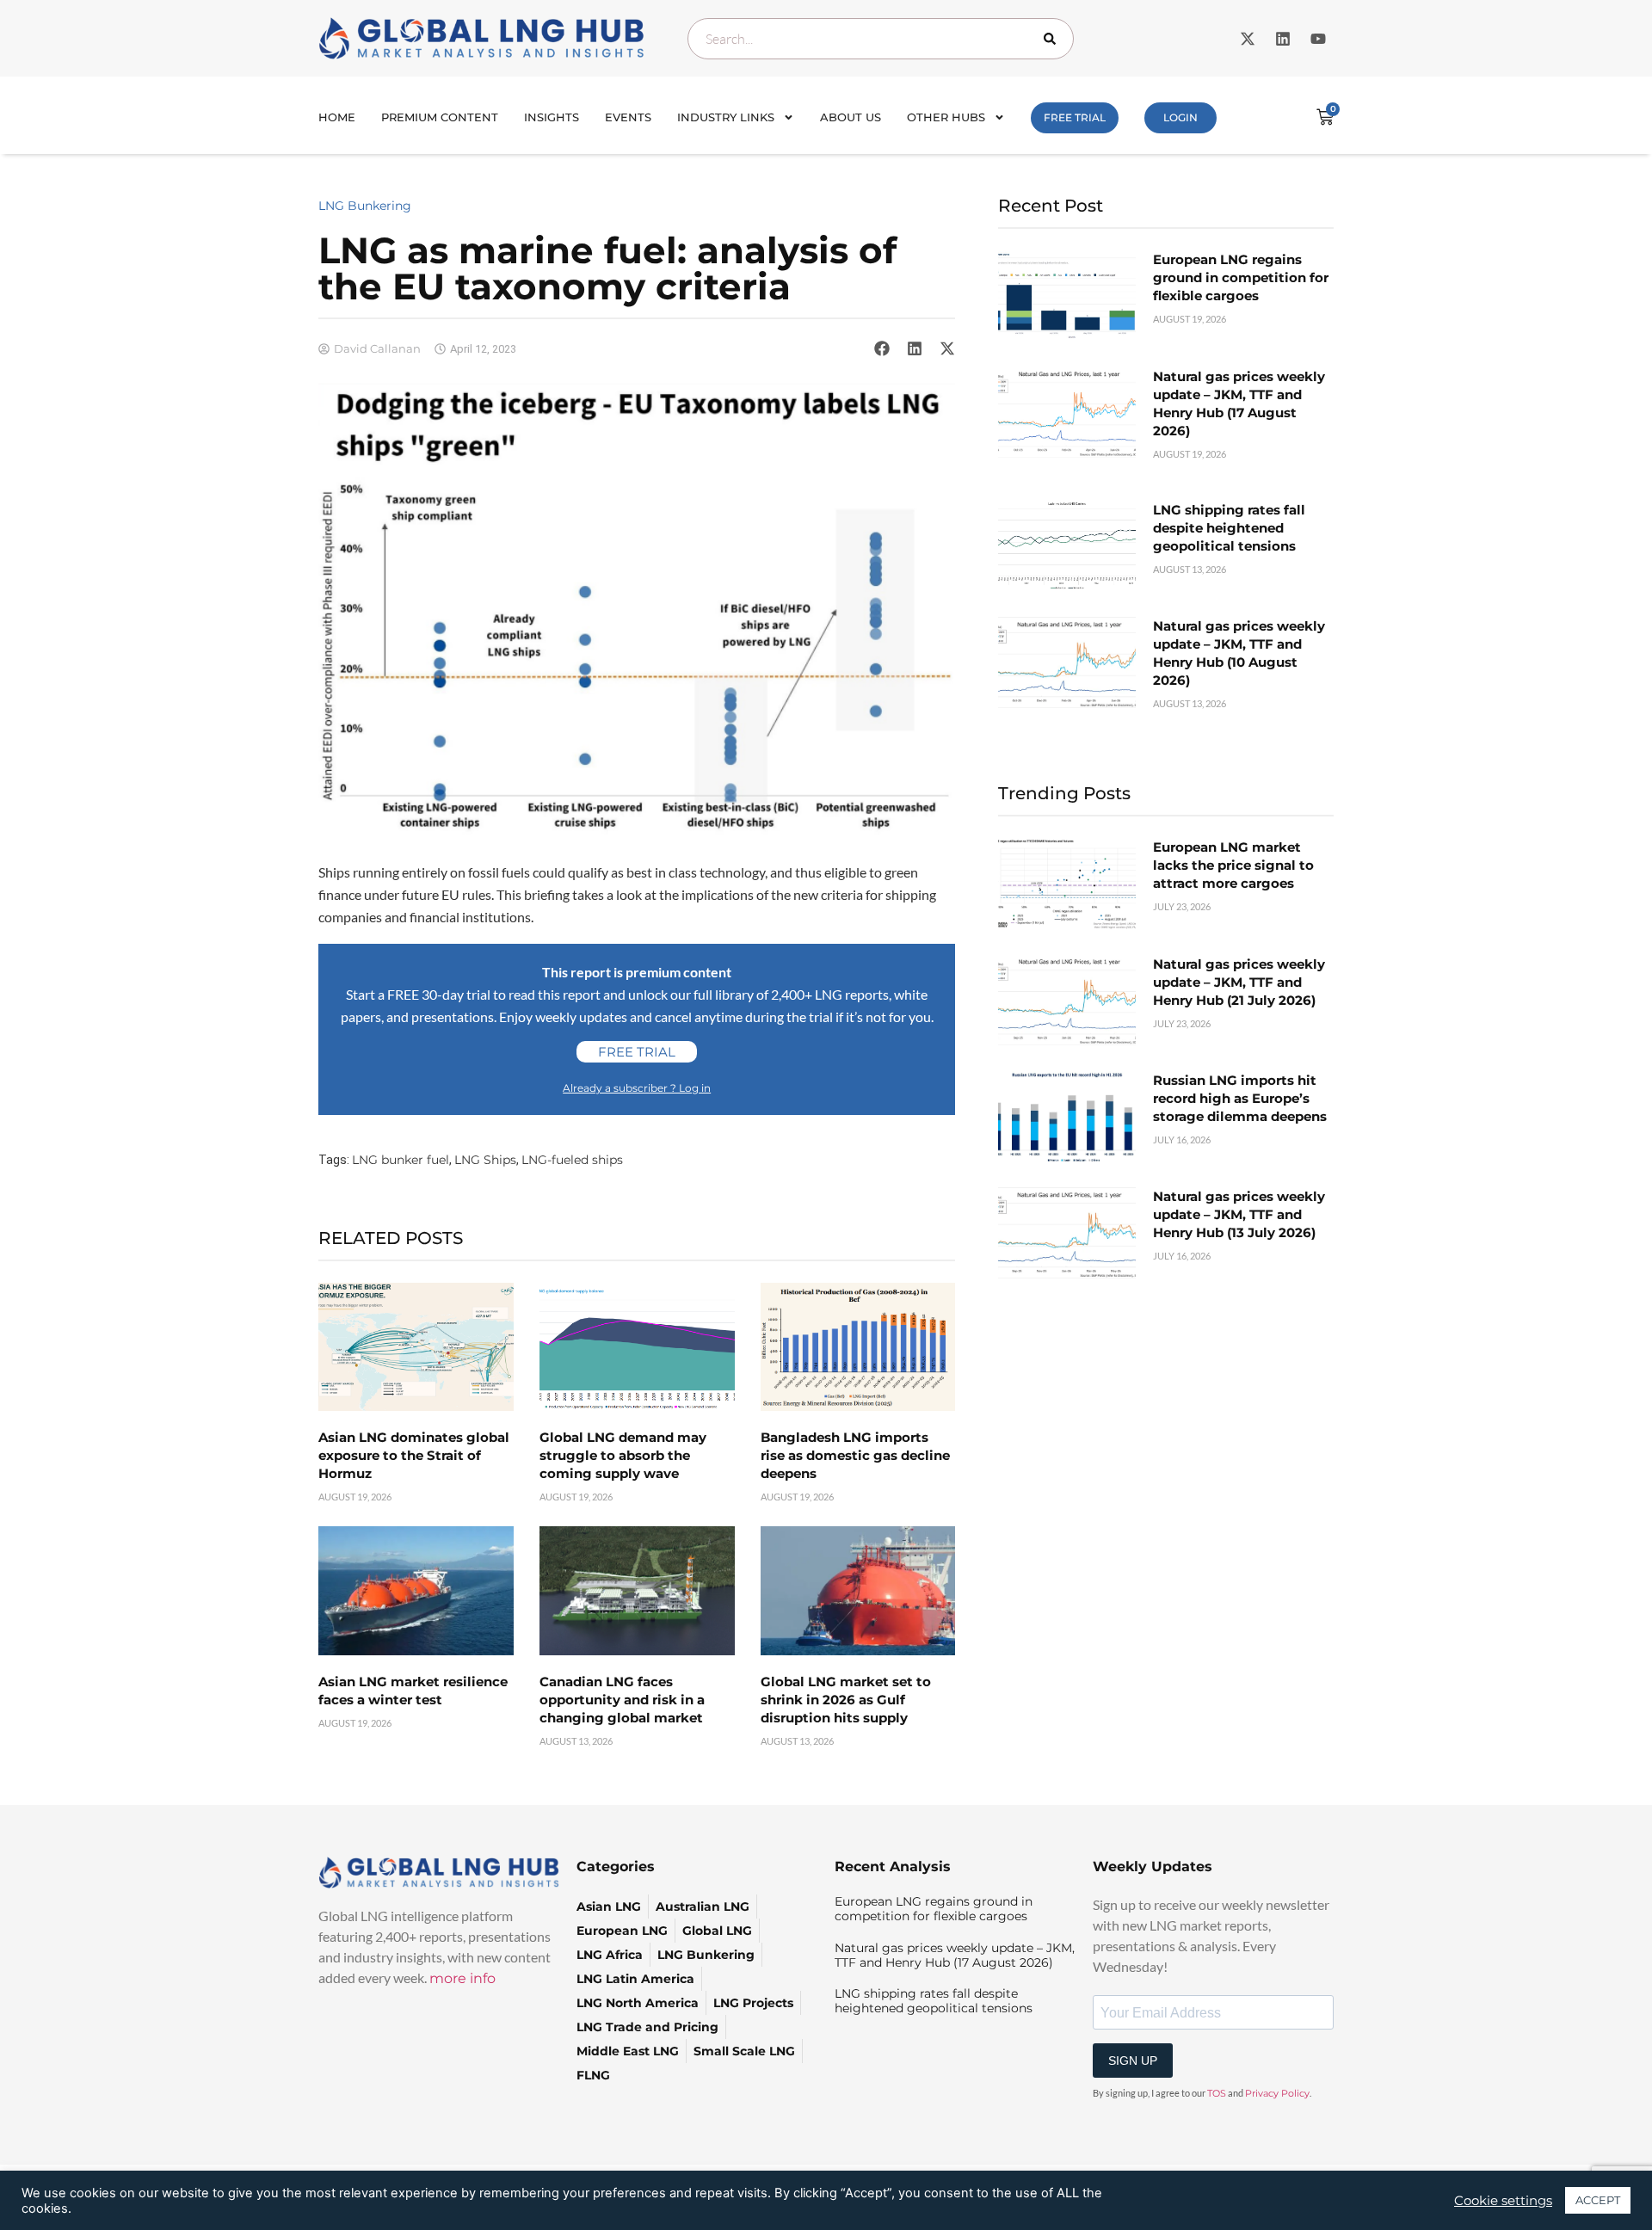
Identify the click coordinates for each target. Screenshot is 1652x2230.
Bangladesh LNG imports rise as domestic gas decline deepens (855, 1455)
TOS (1217, 2093)
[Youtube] (1318, 39)
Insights (552, 117)
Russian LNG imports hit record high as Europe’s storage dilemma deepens (1240, 1098)
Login (1180, 117)
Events (628, 117)
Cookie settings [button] (1503, 2201)
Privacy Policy (1277, 2093)
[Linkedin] (1283, 39)
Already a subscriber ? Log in (637, 1088)
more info (462, 1978)
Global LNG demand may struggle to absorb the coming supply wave (623, 1455)
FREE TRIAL (1075, 117)
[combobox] (881, 39)
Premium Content (440, 117)
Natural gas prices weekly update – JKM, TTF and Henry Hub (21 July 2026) (1239, 982)
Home (337, 117)
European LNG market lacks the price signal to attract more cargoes (1233, 865)
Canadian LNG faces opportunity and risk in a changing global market (622, 1700)
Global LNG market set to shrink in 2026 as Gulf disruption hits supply (846, 1700)
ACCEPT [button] (1598, 2200)
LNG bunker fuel (401, 1160)
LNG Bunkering (365, 206)
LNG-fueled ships (572, 1160)
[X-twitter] (1248, 39)
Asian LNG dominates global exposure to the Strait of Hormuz (414, 1455)
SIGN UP (1133, 2061)
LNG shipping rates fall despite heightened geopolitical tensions (1229, 528)
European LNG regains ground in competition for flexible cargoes (1241, 277)
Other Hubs (946, 117)
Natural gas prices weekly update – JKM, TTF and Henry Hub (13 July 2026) (1239, 1214)
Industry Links (726, 117)
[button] (882, 348)
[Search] (1053, 39)
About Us (851, 117)
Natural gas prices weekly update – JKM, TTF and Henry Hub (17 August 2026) (955, 1955)
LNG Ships (485, 1160)
